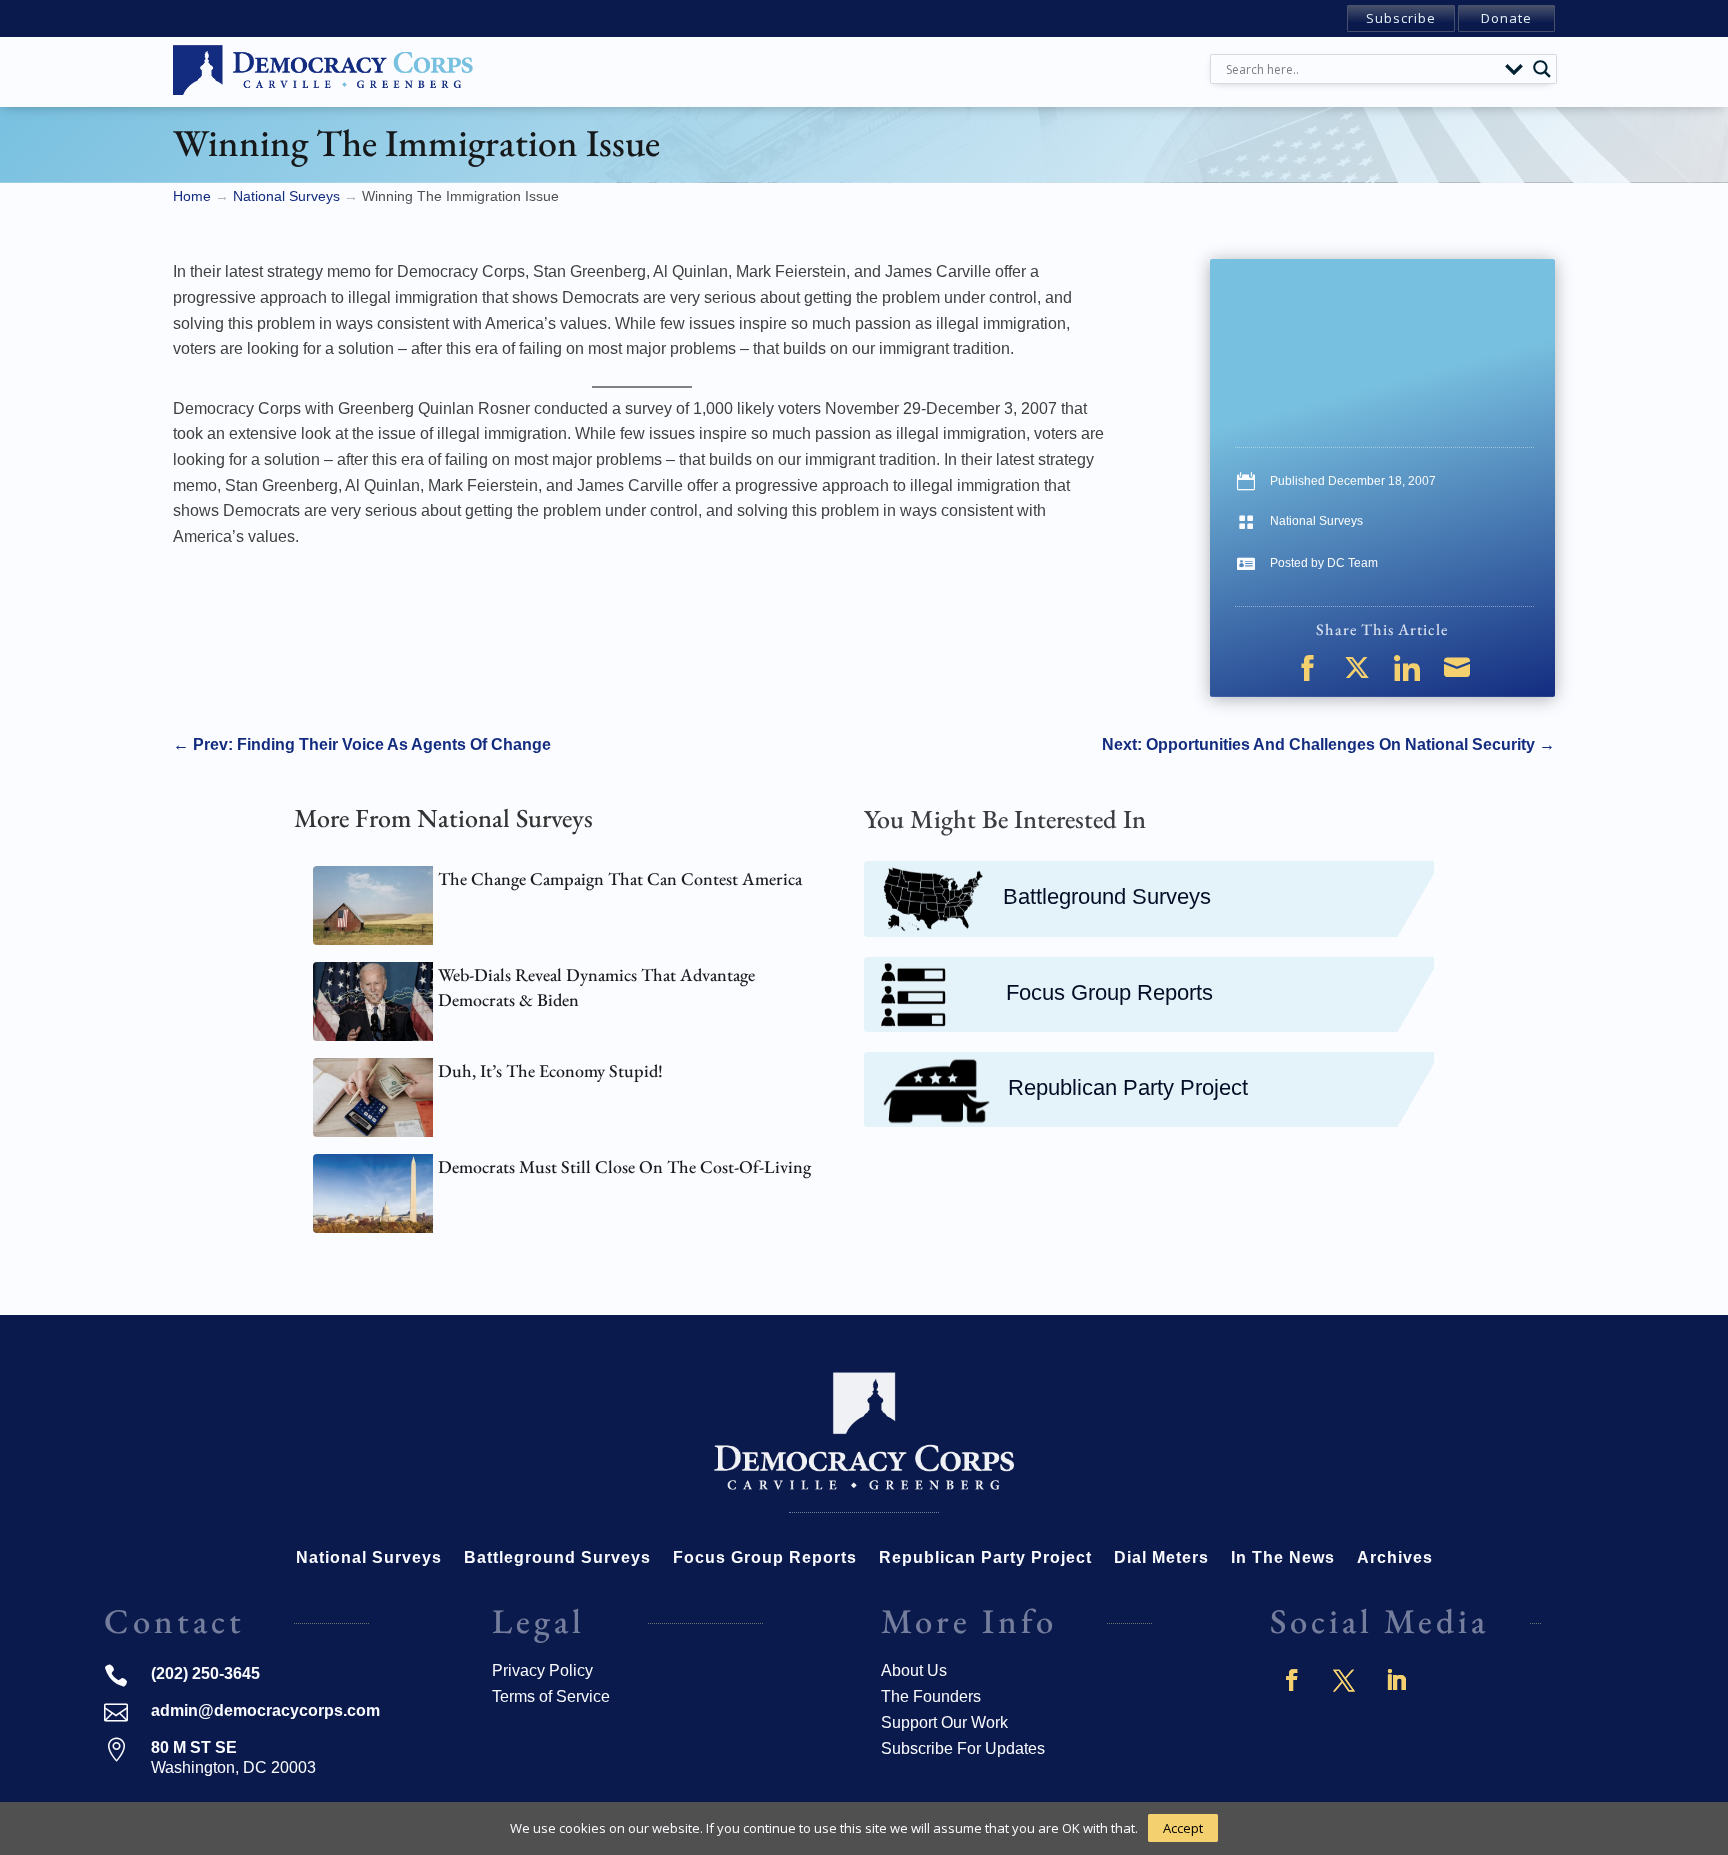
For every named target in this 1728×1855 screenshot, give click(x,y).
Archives (1395, 1558)
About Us (914, 1670)
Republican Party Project (1128, 1087)
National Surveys (1316, 521)
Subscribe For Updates (963, 1748)
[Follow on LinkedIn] (1396, 1680)
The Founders (931, 1696)
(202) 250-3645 (205, 1673)
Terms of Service (551, 1696)
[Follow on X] (1344, 1680)
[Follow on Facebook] (1292, 1680)
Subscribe (1401, 18)
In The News (1283, 1558)
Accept (1183, 1828)
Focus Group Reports (1109, 992)
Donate (1506, 18)
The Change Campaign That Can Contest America (620, 878)
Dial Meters (1161, 1558)
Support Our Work (944, 1722)
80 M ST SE (194, 1747)
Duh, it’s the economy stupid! (550, 1070)
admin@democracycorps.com (265, 1710)
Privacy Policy (542, 1670)
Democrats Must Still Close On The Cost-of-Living (624, 1166)
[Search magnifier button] (1542, 69)
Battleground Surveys (1107, 896)
